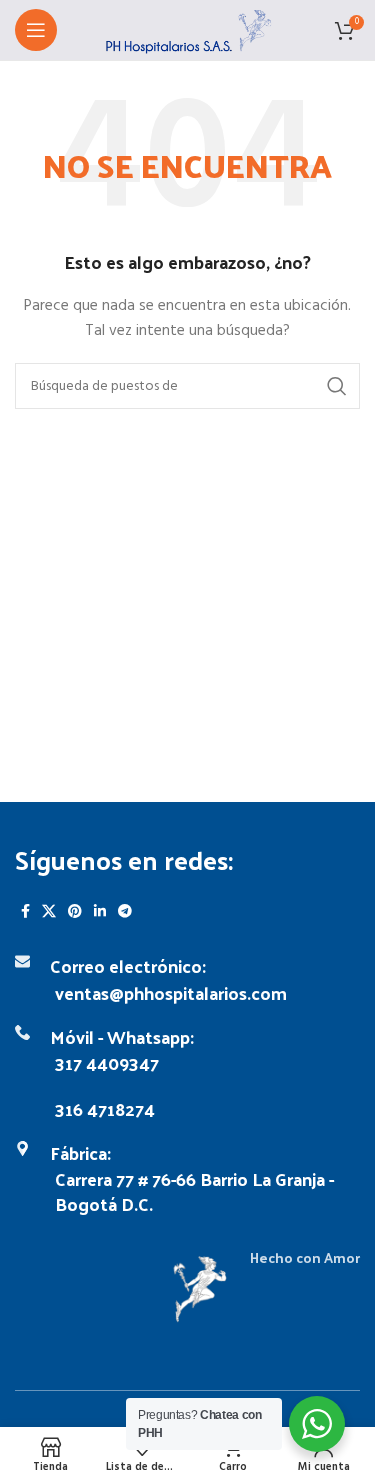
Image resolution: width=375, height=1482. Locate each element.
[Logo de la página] (187, 30)
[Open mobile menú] (36, 30)
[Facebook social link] (25, 911)
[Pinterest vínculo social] (75, 911)
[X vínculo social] (49, 911)
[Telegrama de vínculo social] (125, 911)
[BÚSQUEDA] (337, 386)
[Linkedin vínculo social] (100, 911)
